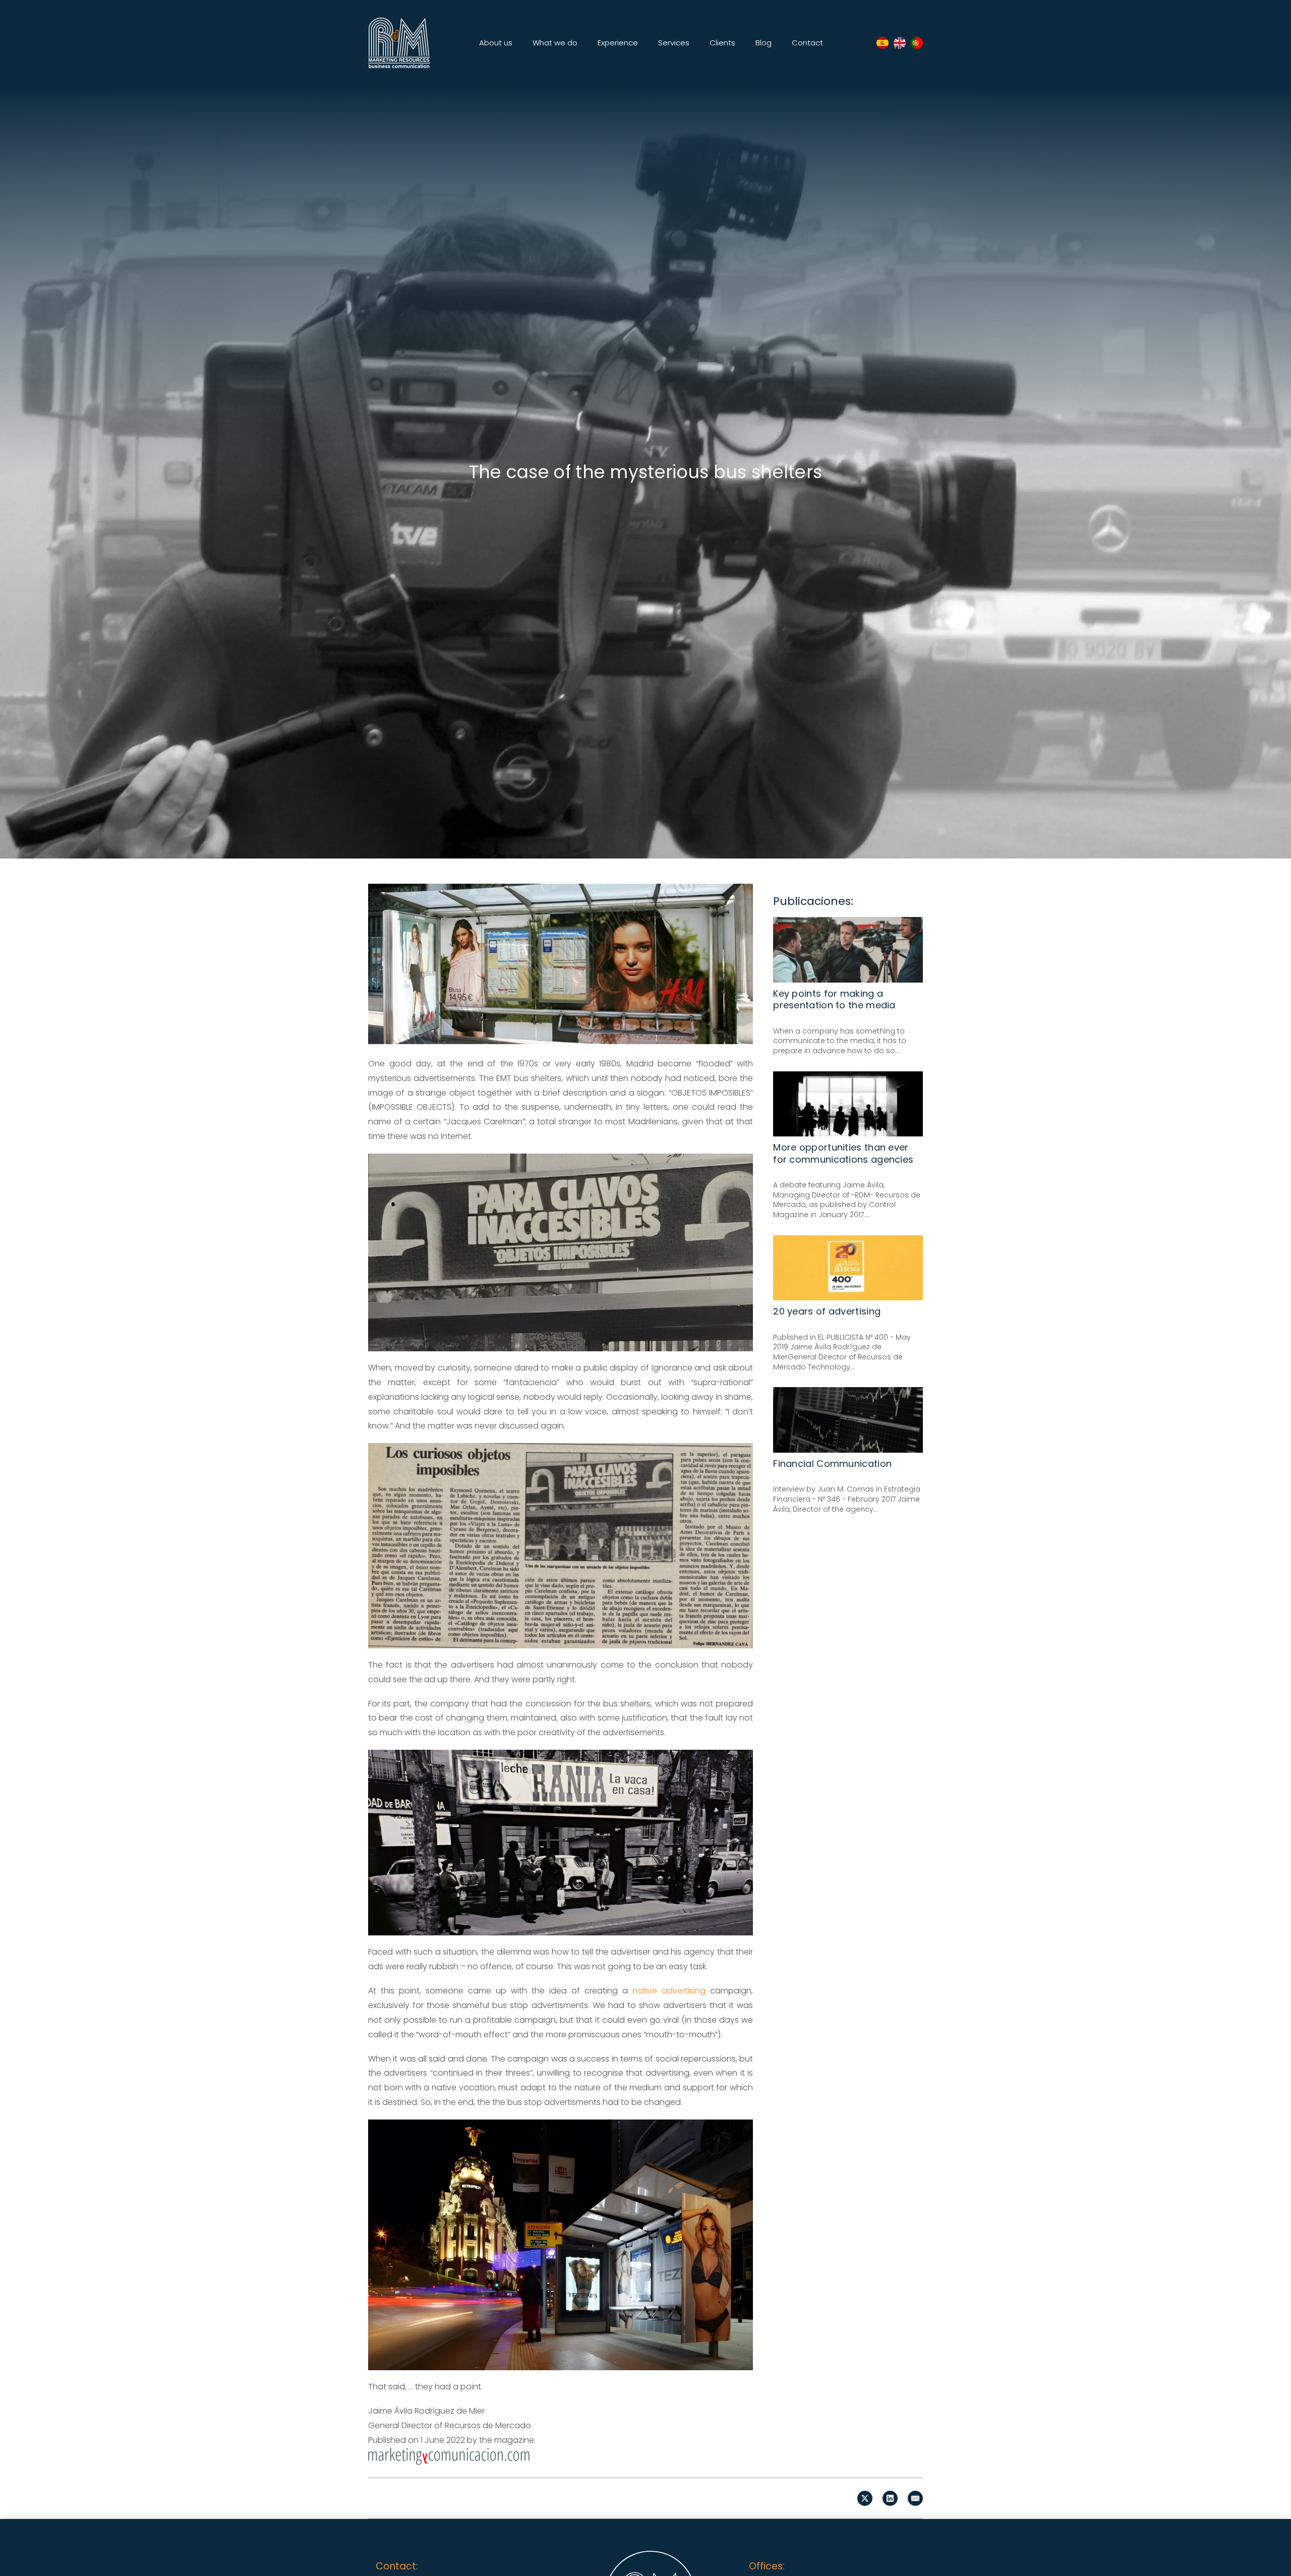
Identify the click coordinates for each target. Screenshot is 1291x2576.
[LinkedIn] (890, 2498)
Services (674, 43)
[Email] (915, 2498)
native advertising (669, 1991)
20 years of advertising (827, 1311)
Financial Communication (832, 1464)
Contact (807, 43)
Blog (764, 43)
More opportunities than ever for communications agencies (843, 1153)
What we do (555, 43)
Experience (618, 43)
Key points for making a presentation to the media (834, 999)
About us (496, 43)
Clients (722, 43)
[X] (865, 2498)
